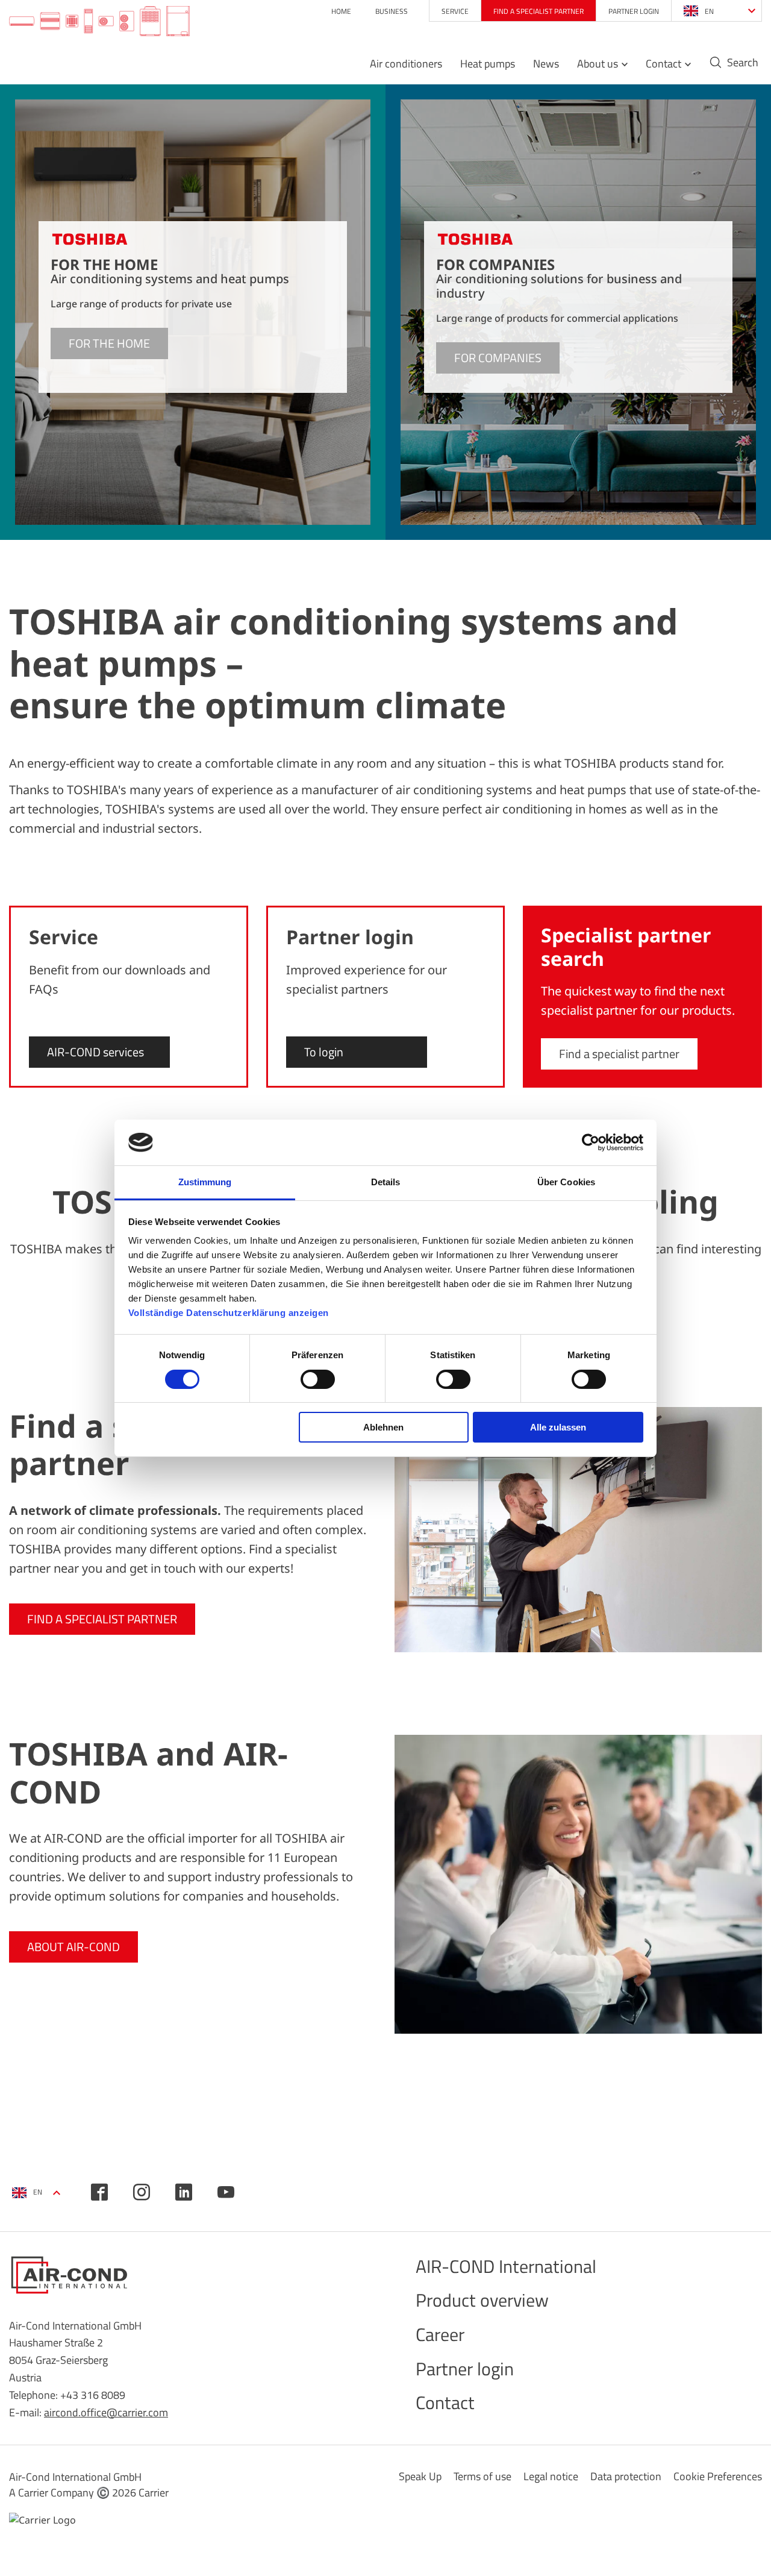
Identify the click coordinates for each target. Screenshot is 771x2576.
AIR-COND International (506, 2266)
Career (440, 2334)
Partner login (634, 11)
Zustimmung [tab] (205, 1182)
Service (455, 11)
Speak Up (420, 2476)
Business (392, 11)
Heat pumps (488, 64)
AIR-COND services (95, 1052)
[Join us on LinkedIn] (184, 2192)
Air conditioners (406, 64)
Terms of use (482, 2476)
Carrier (154, 2493)
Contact (663, 64)
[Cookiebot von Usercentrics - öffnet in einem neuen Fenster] (591, 1142)
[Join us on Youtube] (226, 2192)
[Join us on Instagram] (142, 2192)
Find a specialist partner (538, 11)
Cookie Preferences (718, 2476)
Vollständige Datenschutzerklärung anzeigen (229, 1313)
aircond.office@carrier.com (106, 2412)
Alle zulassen (558, 1427)
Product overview (482, 2300)
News (546, 64)
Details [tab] (386, 1182)
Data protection (626, 2476)
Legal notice (551, 2476)
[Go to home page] (99, 22)
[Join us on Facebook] (99, 2192)
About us (598, 64)
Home (341, 11)
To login (324, 1052)
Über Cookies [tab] (566, 1182)
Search (743, 63)
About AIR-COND (73, 1947)
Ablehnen (383, 1427)
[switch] (318, 1379)
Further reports (705, 1331)
